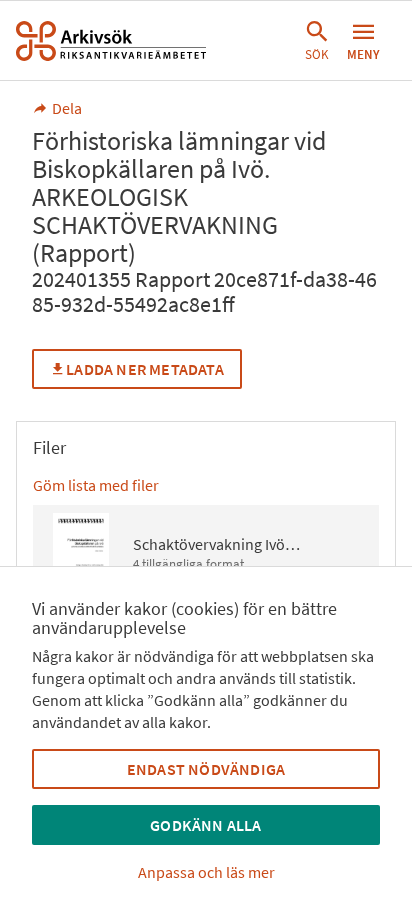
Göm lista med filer (96, 485)
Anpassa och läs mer (206, 872)
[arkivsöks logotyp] (111, 41)
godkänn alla (205, 825)
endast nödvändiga (206, 769)
